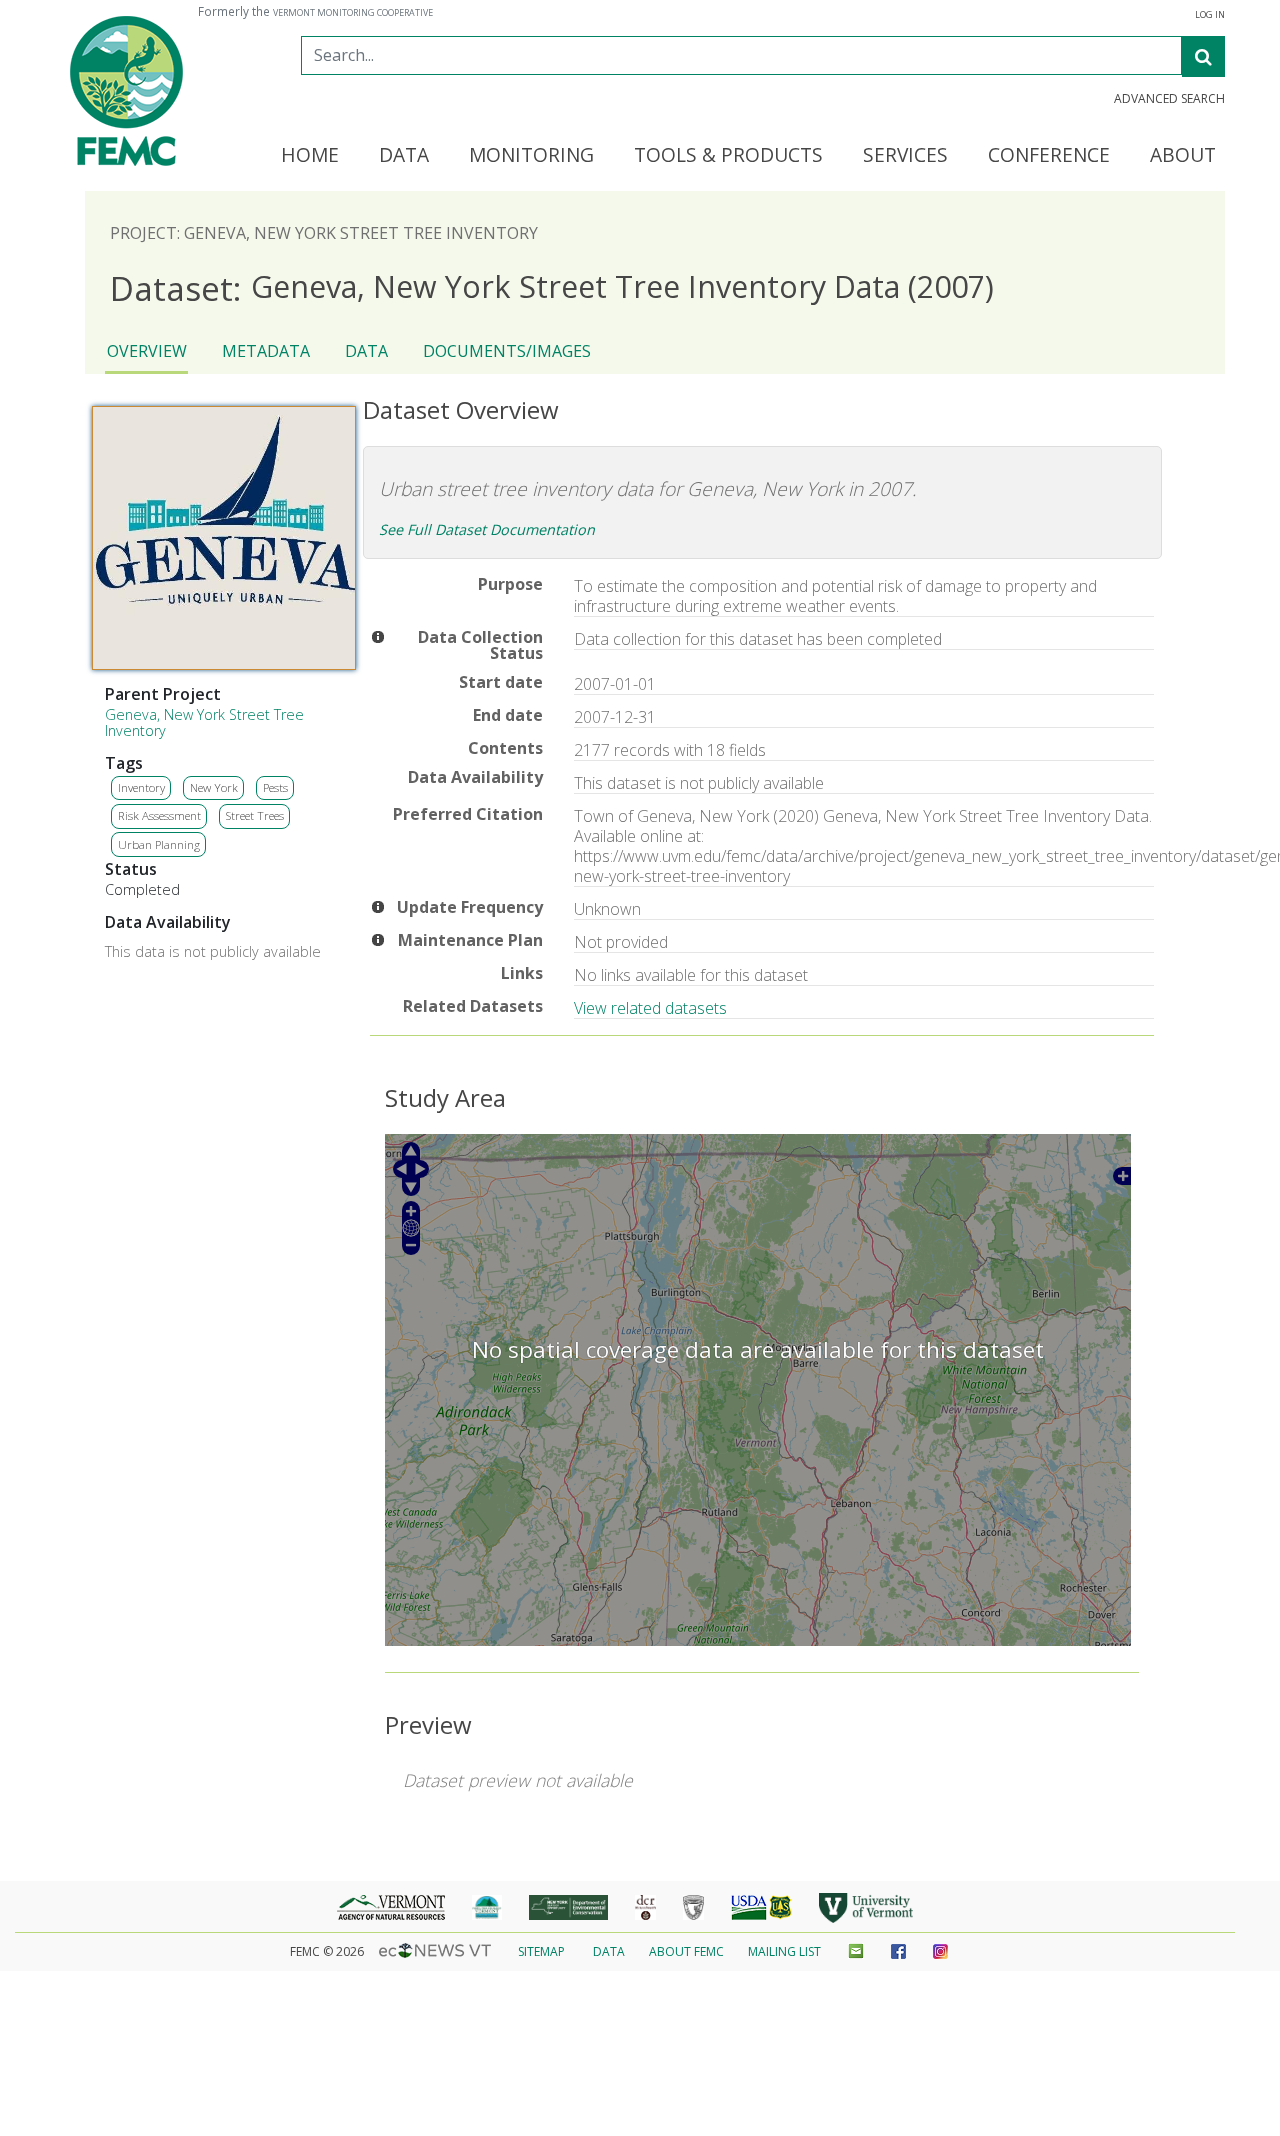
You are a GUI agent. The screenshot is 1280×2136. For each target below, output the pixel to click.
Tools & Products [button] (728, 156)
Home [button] (310, 156)
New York (214, 787)
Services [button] (905, 156)
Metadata (266, 351)
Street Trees (255, 815)
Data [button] (404, 156)
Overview (147, 351)
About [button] (1183, 156)
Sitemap (541, 1951)
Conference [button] (1049, 156)
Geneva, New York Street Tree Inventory (204, 722)
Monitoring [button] (531, 156)
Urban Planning (159, 844)
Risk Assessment (159, 815)
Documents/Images (507, 351)
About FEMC (686, 1951)
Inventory (141, 787)
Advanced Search (1169, 99)
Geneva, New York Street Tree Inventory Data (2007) (552, 287)
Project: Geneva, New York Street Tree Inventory (324, 233)
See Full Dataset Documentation (487, 529)
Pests (275, 787)
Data (366, 351)
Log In (1210, 15)
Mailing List (784, 1951)
